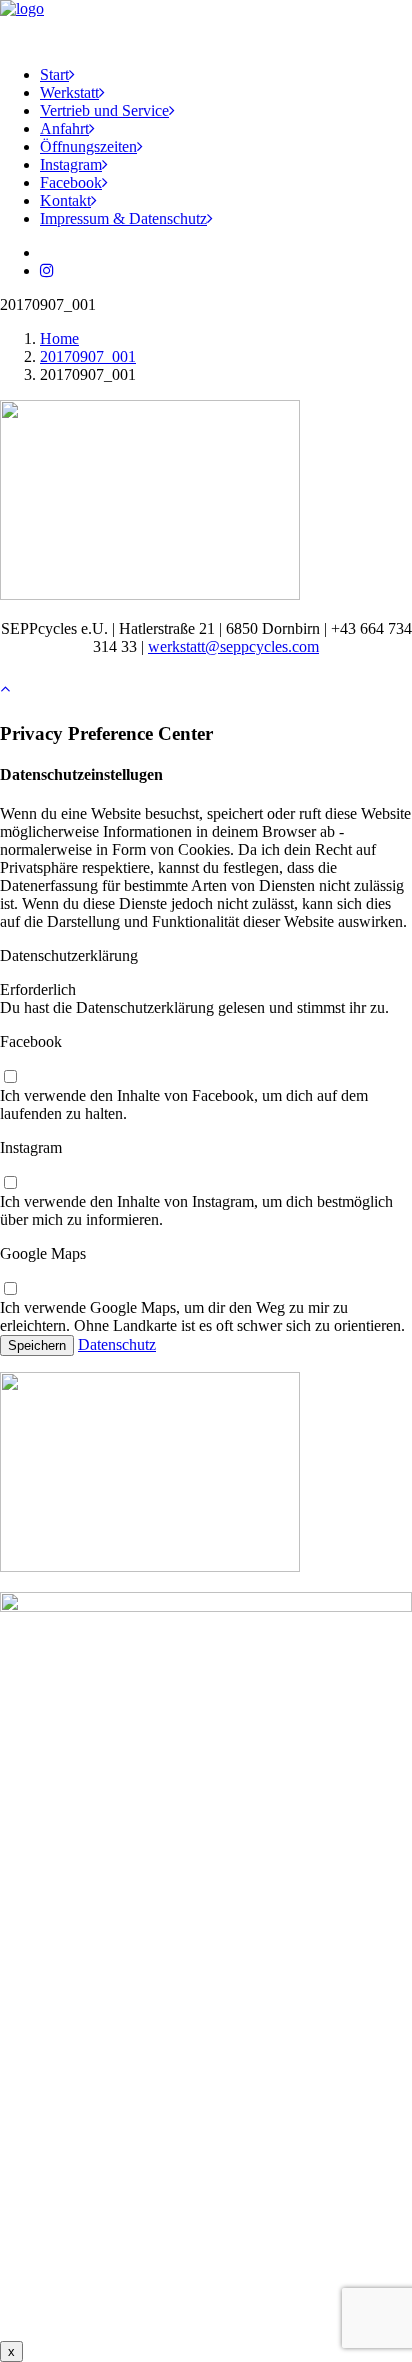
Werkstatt (69, 92)
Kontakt (65, 200)
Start (54, 74)
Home (59, 338)
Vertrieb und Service (104, 110)
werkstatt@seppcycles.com (233, 646)
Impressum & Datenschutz (123, 218)
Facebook (71, 182)
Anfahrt (64, 128)
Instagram (71, 164)
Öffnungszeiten (88, 146)
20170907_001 (88, 356)
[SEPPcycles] (206, 25)
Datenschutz (117, 1344)
